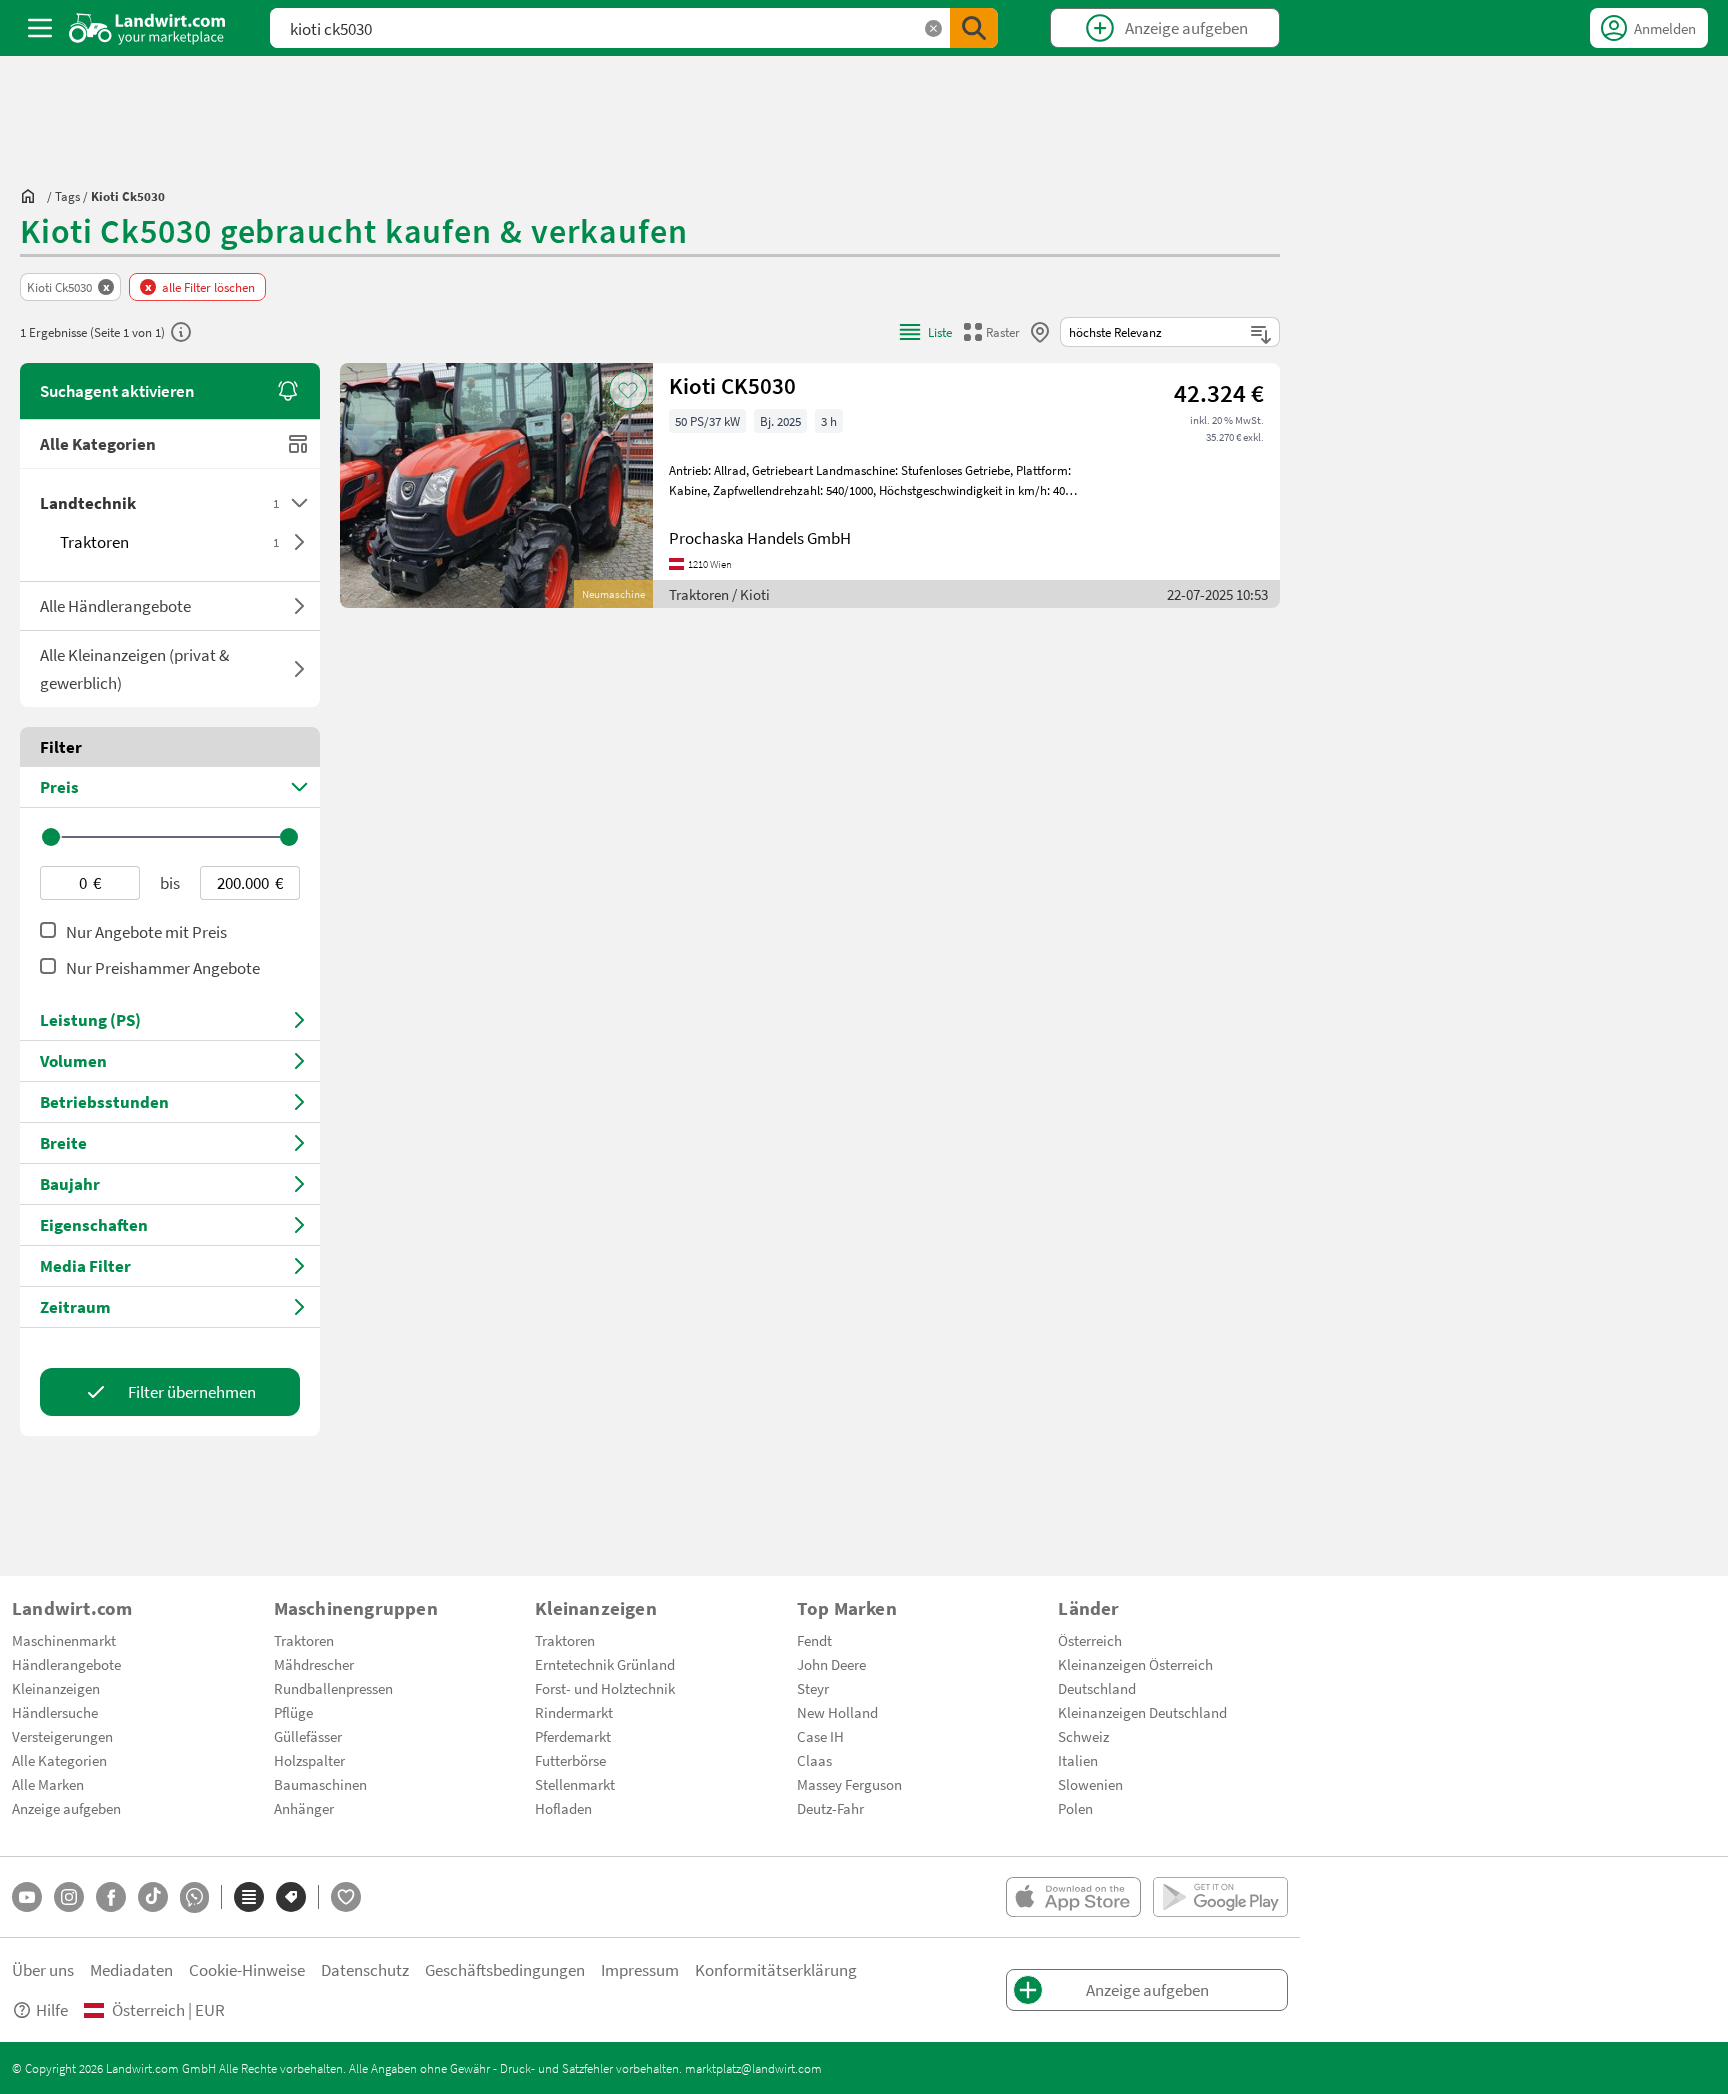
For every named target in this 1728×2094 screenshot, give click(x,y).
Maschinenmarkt (64, 1640)
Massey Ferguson (849, 1784)
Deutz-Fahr (830, 1808)
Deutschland (1097, 1688)
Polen (1075, 1808)
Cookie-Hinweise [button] (247, 1969)
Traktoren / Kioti (719, 594)
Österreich (1090, 1640)
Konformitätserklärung (776, 1969)
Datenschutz (365, 1969)
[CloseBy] (1040, 332)
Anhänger (304, 1808)
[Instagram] (69, 1897)
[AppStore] (1073, 1897)
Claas (814, 1760)
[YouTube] (27, 1897)
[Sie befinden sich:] (33, 196)
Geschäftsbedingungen (505, 1969)
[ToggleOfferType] (299, 606)
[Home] (147, 28)
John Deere (831, 1664)
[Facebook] (111, 1897)
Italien (1078, 1760)
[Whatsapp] (194, 1897)
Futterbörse (570, 1760)
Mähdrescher (314, 1664)
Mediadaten (131, 1969)
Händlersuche (55, 1712)
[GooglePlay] (1220, 1897)
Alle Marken (48, 1784)
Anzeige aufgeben (66, 1808)
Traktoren (169, 541)
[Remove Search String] (933, 28)
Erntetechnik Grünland (605, 1664)
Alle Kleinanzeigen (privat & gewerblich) (134, 668)
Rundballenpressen (333, 1688)
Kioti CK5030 (732, 385)
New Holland (837, 1712)
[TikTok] (153, 1897)
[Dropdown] (299, 503)
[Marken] (291, 1897)
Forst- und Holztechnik (605, 1688)
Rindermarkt (574, 1712)
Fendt (814, 1640)
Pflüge (293, 1712)
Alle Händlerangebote (115, 605)
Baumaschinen (320, 1784)
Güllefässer (308, 1736)
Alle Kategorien (98, 443)
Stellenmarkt (575, 1784)
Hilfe (52, 2009)
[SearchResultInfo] (181, 332)
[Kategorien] (249, 1897)
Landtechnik (159, 502)
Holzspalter (309, 1760)
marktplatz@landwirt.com (753, 2068)
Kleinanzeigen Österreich (1135, 1664)
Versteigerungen (62, 1736)
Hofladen (563, 1808)
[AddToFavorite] (628, 390)
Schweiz (1083, 1736)
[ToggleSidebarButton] (40, 28)
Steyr (813, 1688)
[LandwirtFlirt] (346, 1897)
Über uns (43, 1969)
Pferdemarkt (573, 1736)
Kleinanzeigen (56, 1688)
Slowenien (1090, 1784)
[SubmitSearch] (974, 28)
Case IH (820, 1736)
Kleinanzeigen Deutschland (1142, 1712)
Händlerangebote (66, 1664)
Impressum (640, 1969)
